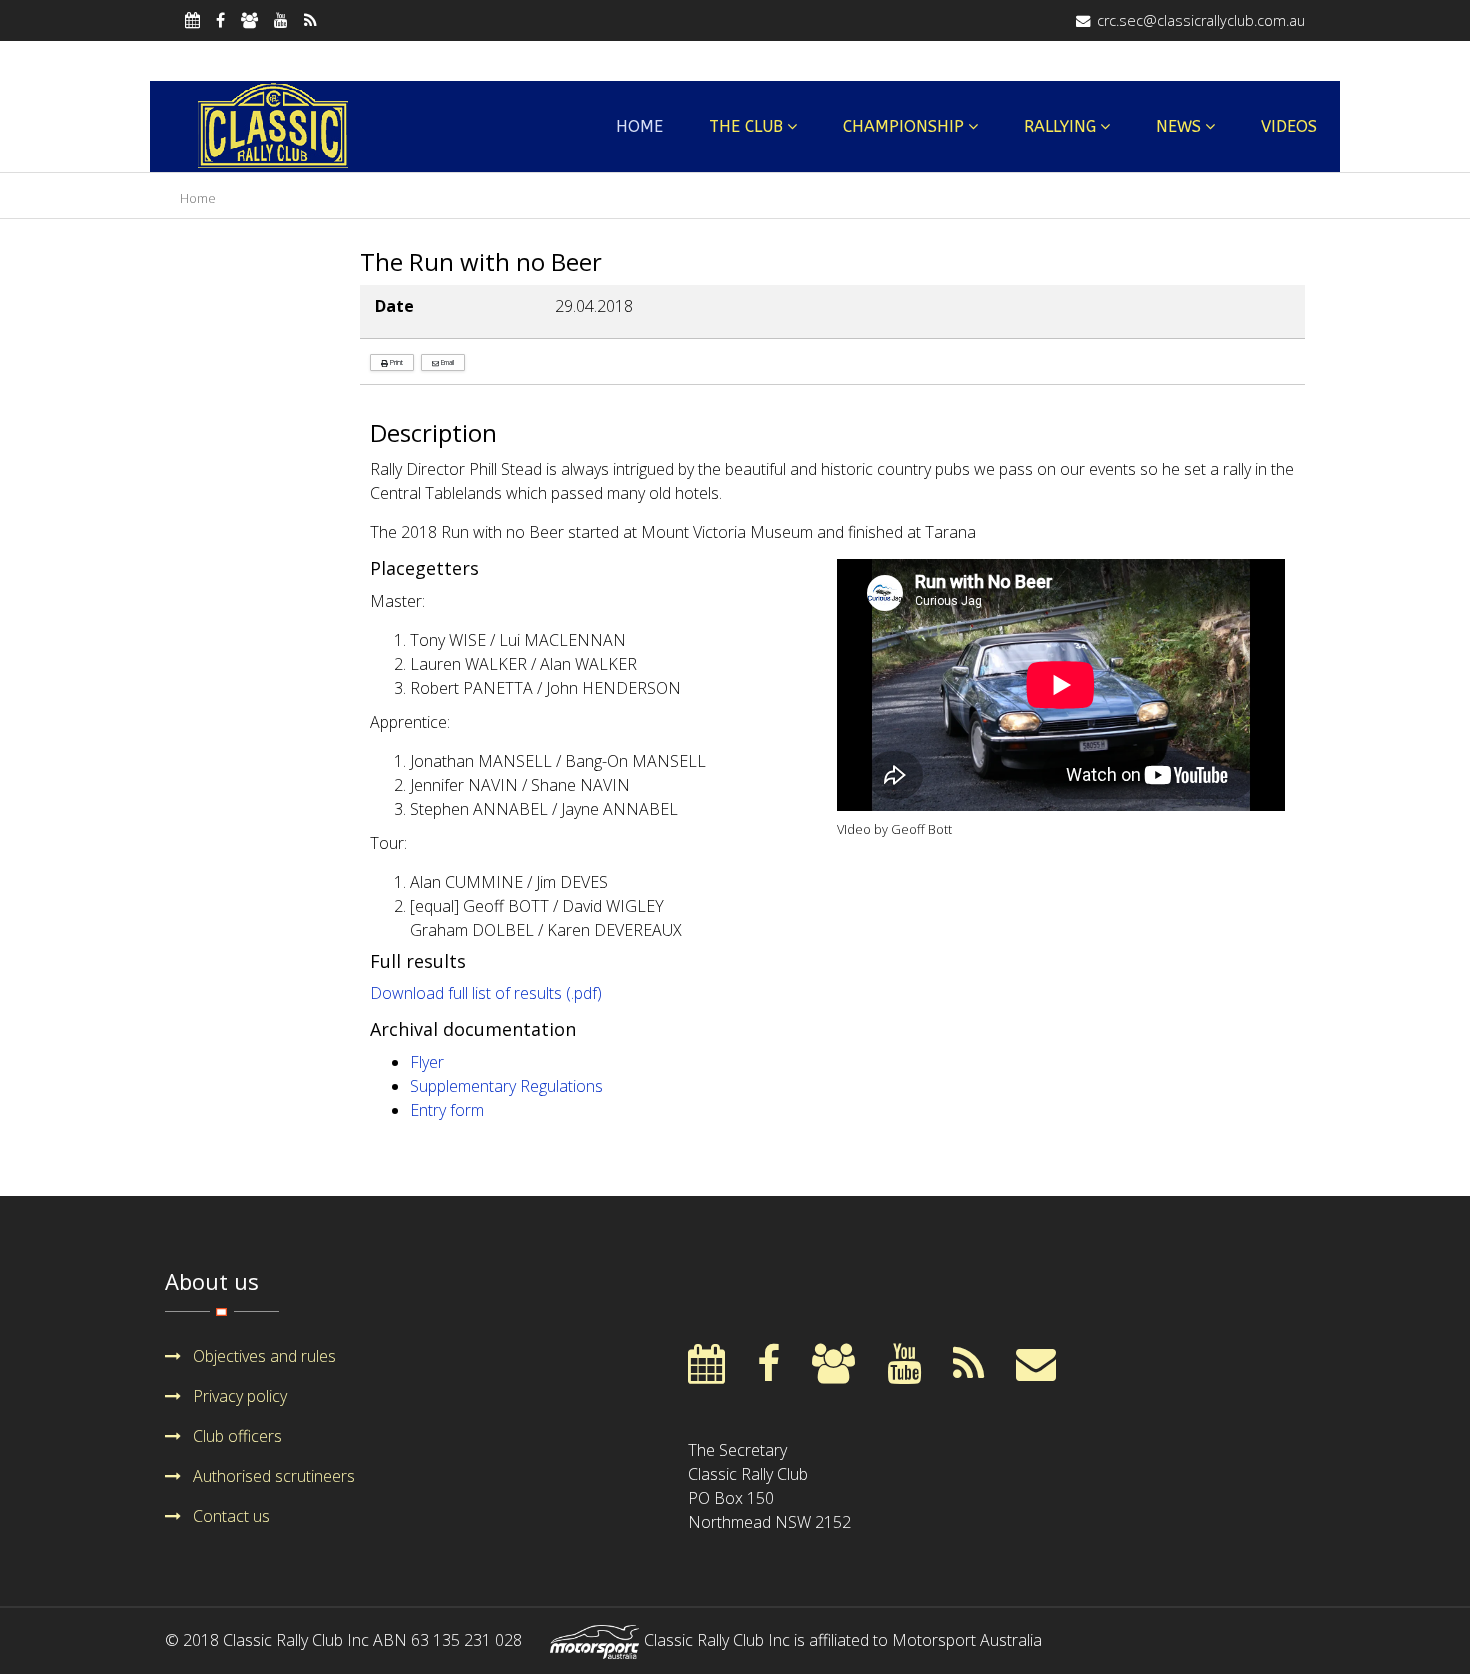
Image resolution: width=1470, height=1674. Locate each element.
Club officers (235, 1436)
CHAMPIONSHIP (903, 126)
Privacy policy (238, 1396)
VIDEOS (1289, 126)
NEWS (1178, 126)
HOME (639, 126)
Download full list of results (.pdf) (486, 993)
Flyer (427, 1062)
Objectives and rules (262, 1356)
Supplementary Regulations (506, 1086)
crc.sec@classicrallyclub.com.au (1201, 20)
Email (446, 362)
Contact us (229, 1516)
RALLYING (1060, 126)
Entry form (447, 1110)
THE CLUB (746, 126)
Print (395, 362)
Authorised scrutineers (272, 1476)
